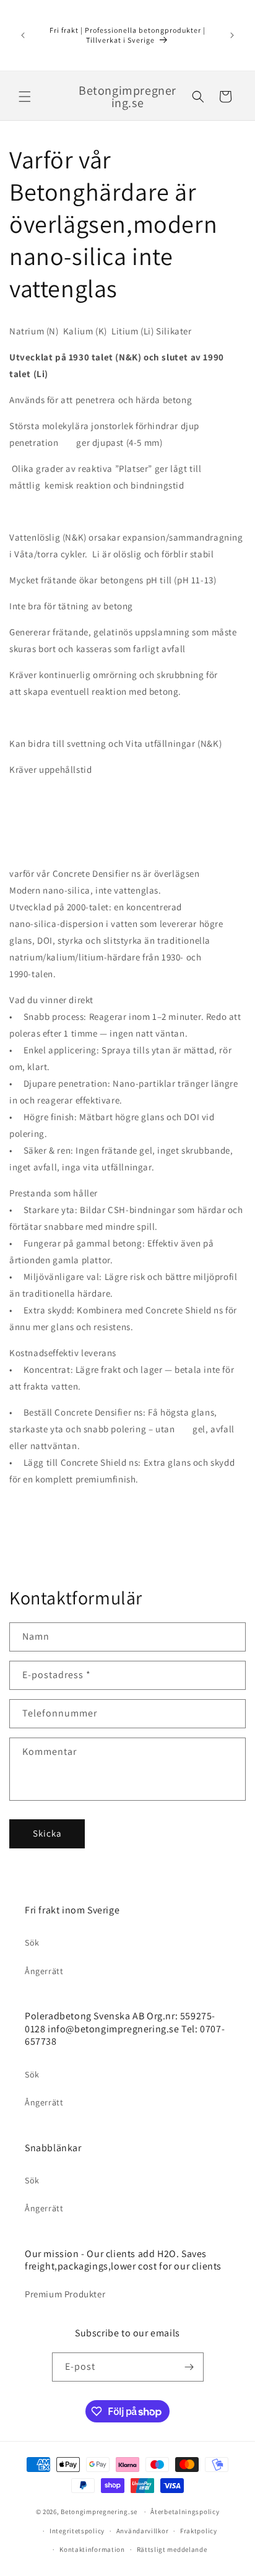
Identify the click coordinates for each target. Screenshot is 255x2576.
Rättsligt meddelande (172, 2549)
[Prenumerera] (189, 2367)
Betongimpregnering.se (99, 2512)
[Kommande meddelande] (232, 35)
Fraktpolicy (199, 2531)
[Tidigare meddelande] (23, 35)
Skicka (47, 1833)
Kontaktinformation (92, 2549)
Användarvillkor (143, 2531)
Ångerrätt (44, 1971)
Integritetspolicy (77, 2531)
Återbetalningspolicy (185, 2512)
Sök (32, 1943)
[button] (25, 97)
